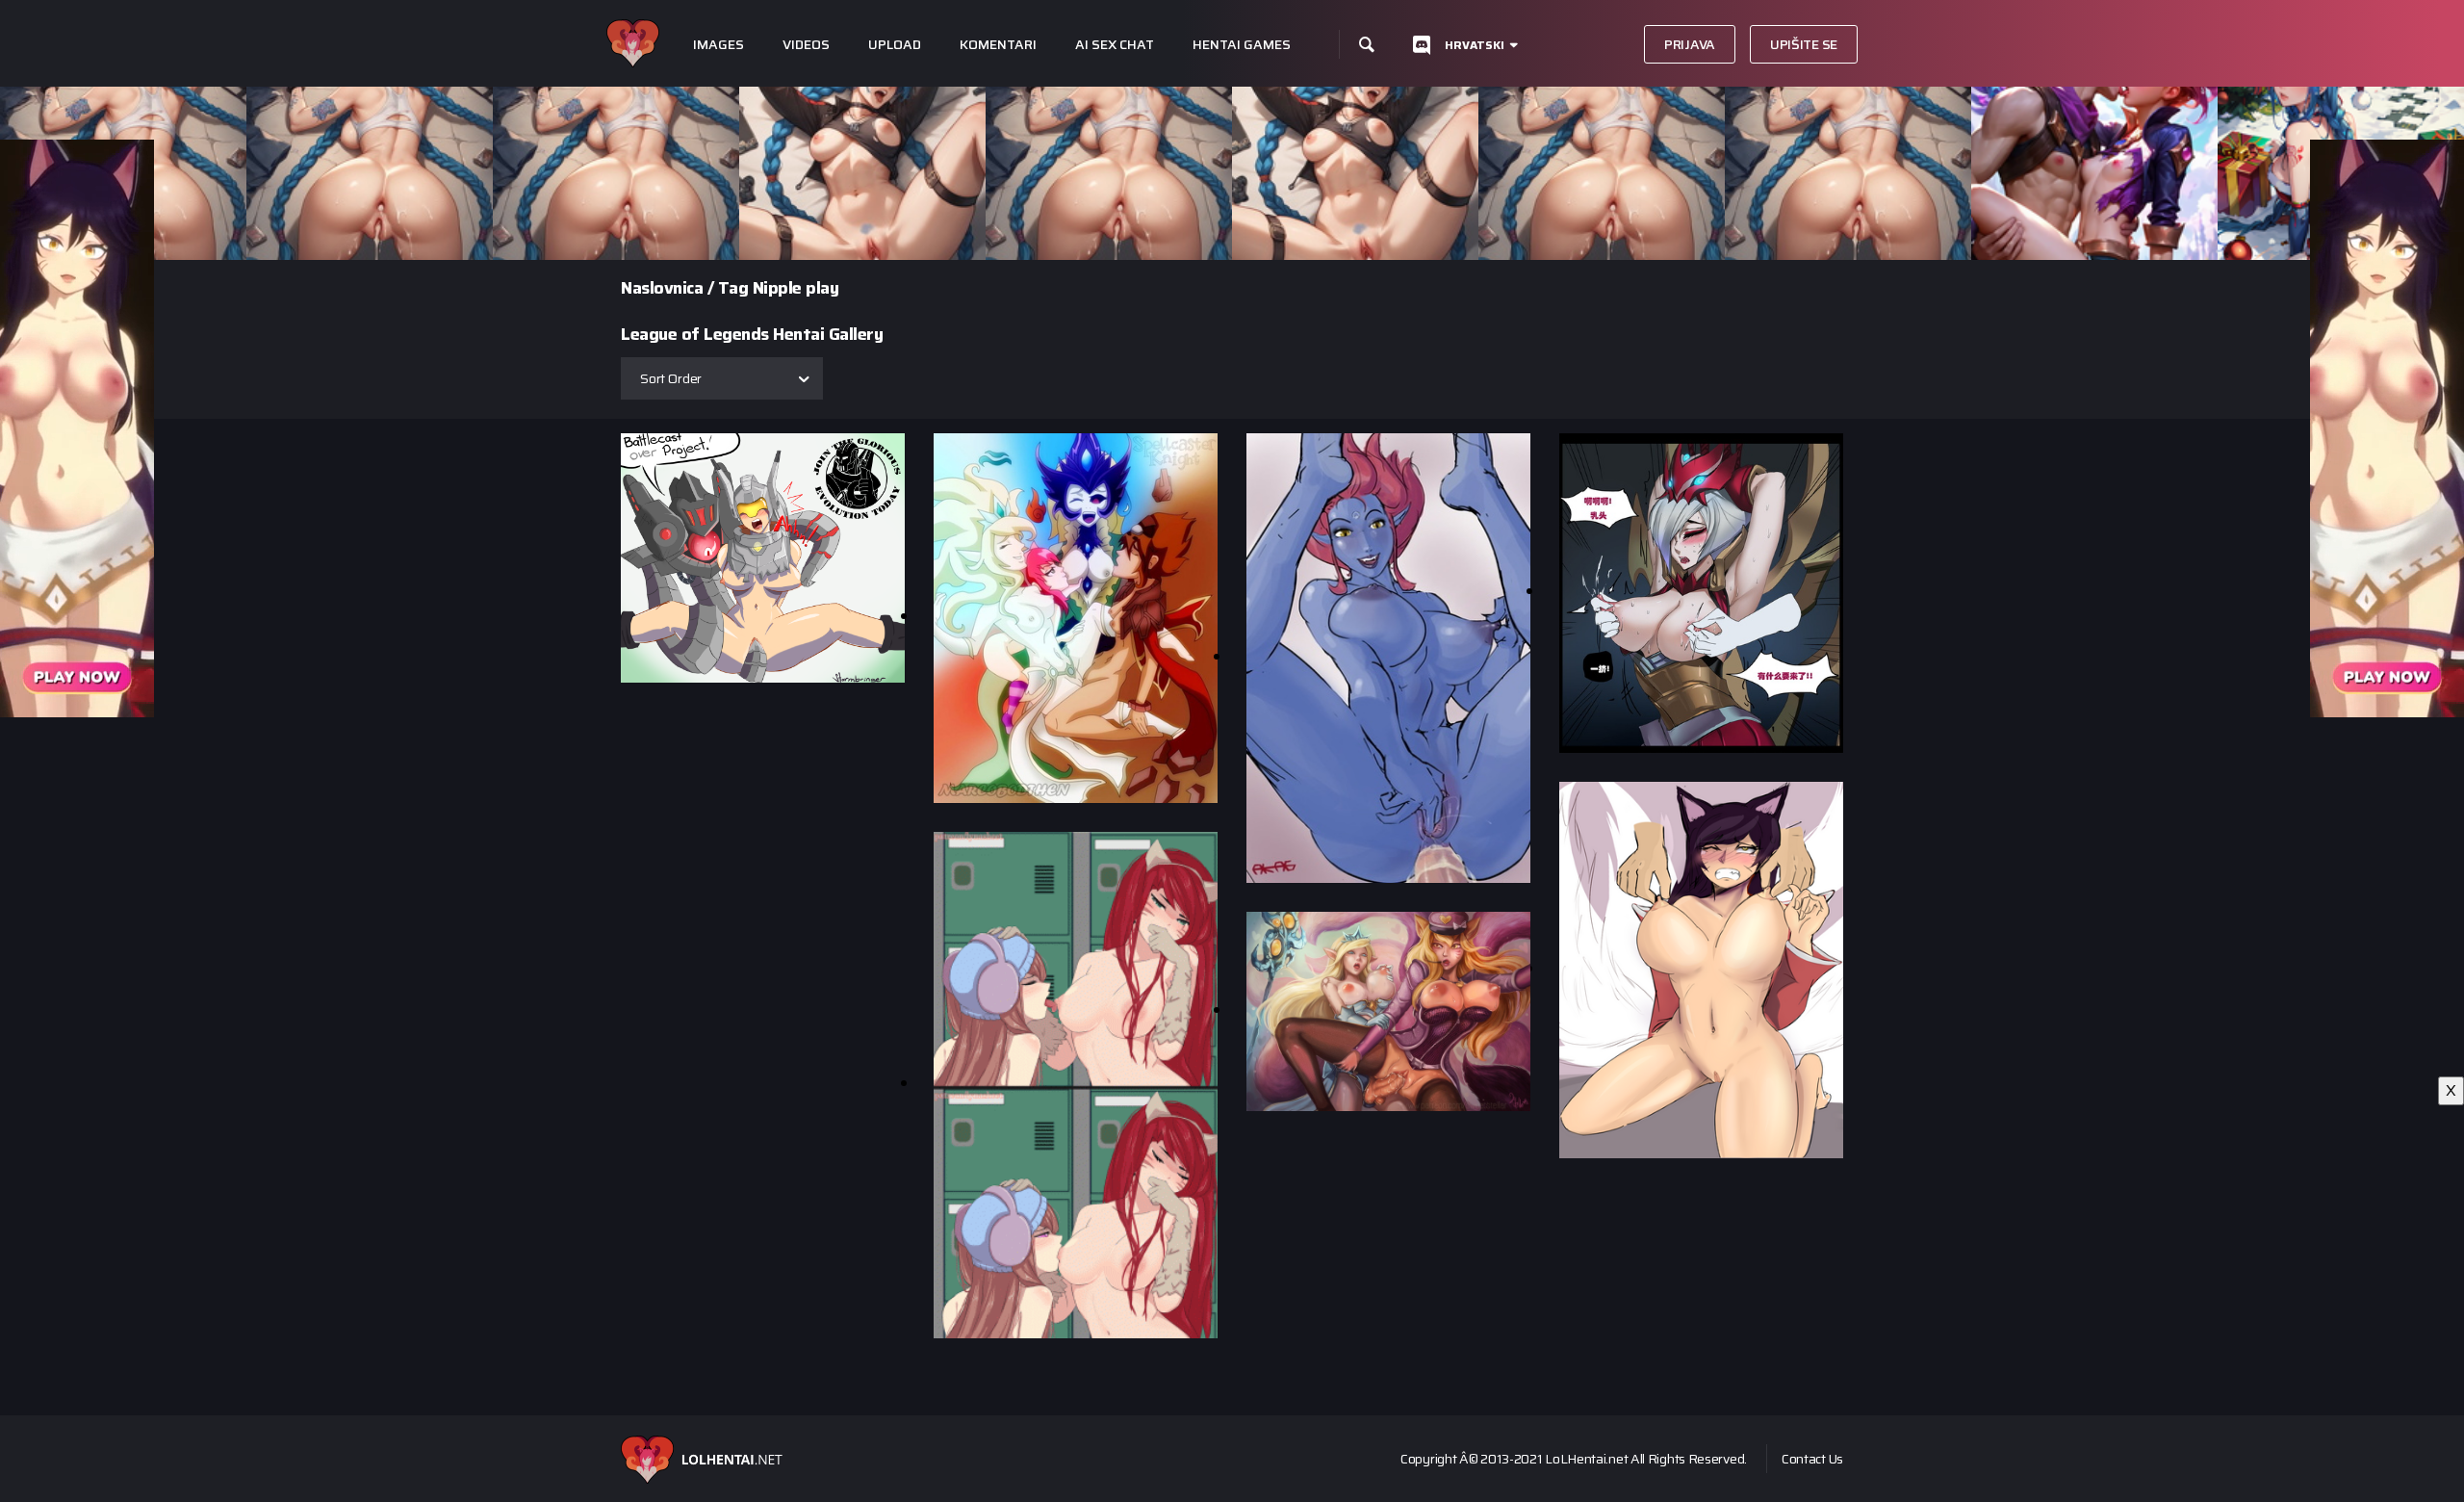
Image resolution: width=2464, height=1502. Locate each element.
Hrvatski (1475, 45)
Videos (806, 45)
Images (719, 45)
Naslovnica (662, 288)
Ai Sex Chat (1115, 45)
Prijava (1690, 44)
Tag (733, 288)
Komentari (998, 45)
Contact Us (1812, 1459)
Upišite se (1804, 44)
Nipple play (796, 288)
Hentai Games (1242, 45)
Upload (895, 45)
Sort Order (671, 378)
